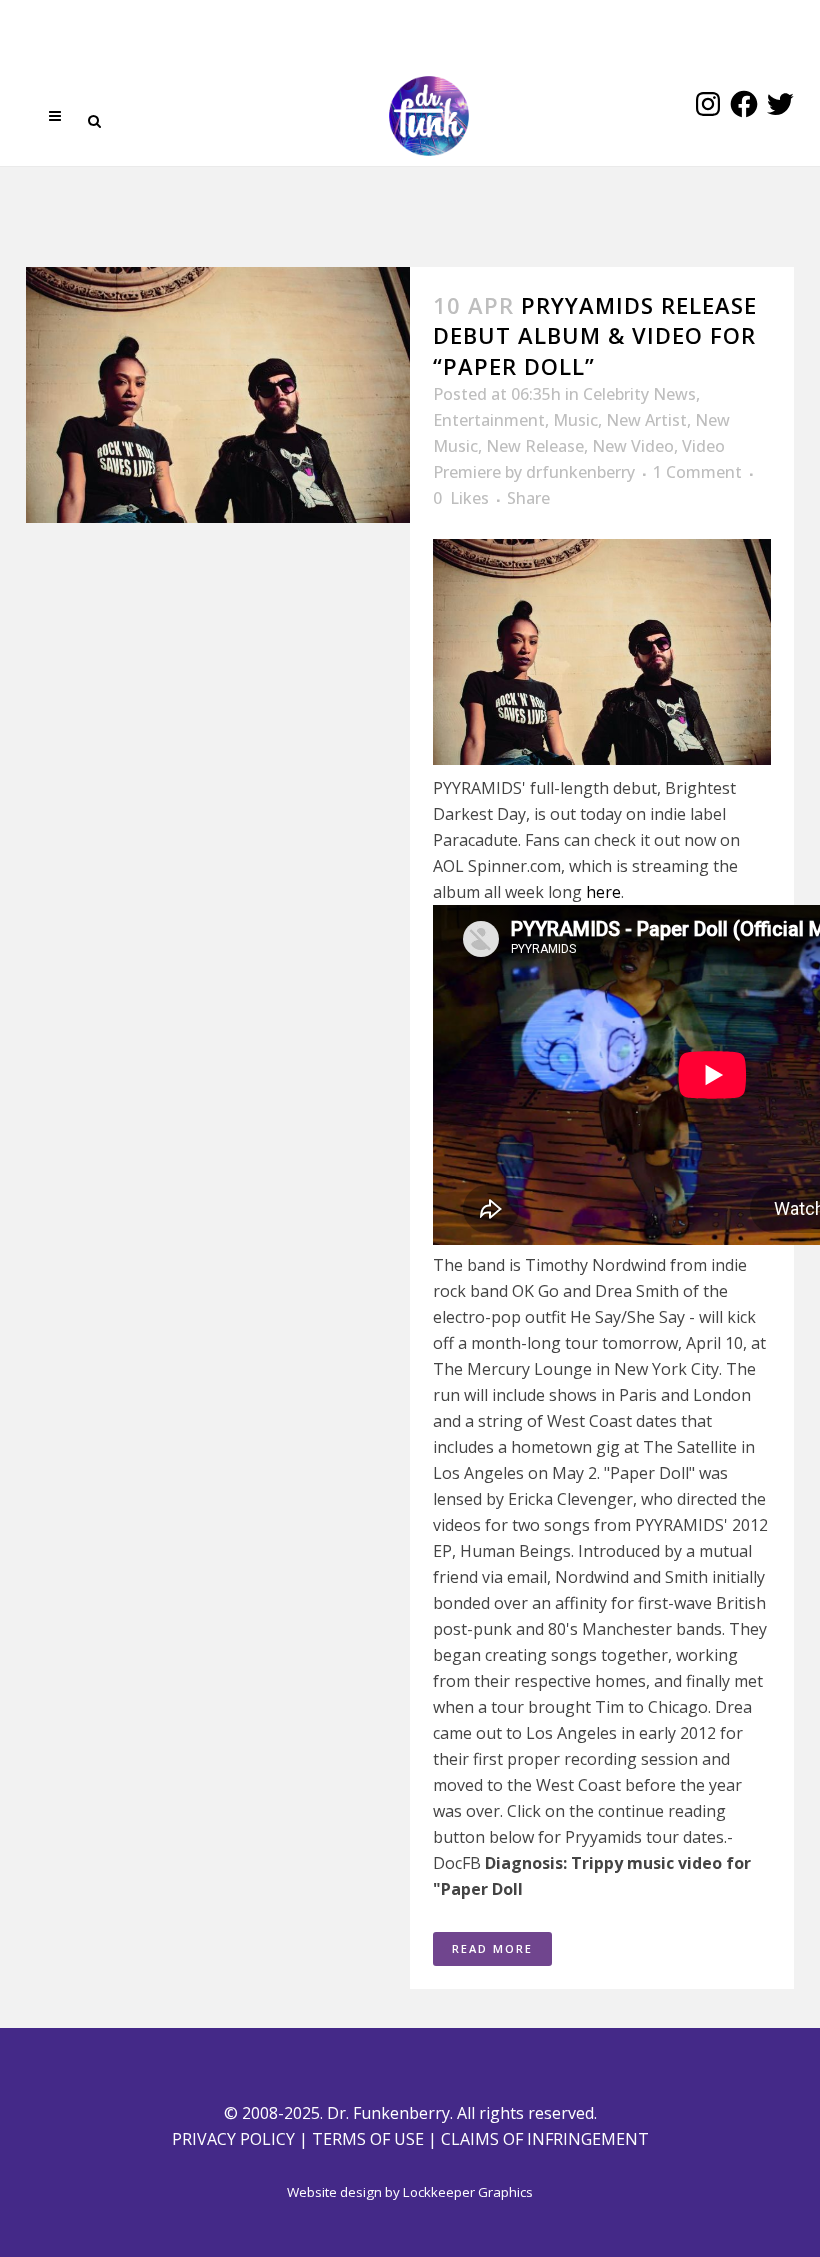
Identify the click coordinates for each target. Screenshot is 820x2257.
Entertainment (489, 420)
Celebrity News (639, 394)
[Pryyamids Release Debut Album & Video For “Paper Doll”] (218, 395)
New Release (535, 446)
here (603, 892)
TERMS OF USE (368, 2139)
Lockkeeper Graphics (468, 2192)
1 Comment (697, 472)
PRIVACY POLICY (233, 2139)
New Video (633, 446)
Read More (492, 1948)
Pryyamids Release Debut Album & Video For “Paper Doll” (595, 335)
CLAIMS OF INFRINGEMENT (545, 2139)
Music (575, 420)
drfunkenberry (580, 472)
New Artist (646, 420)
